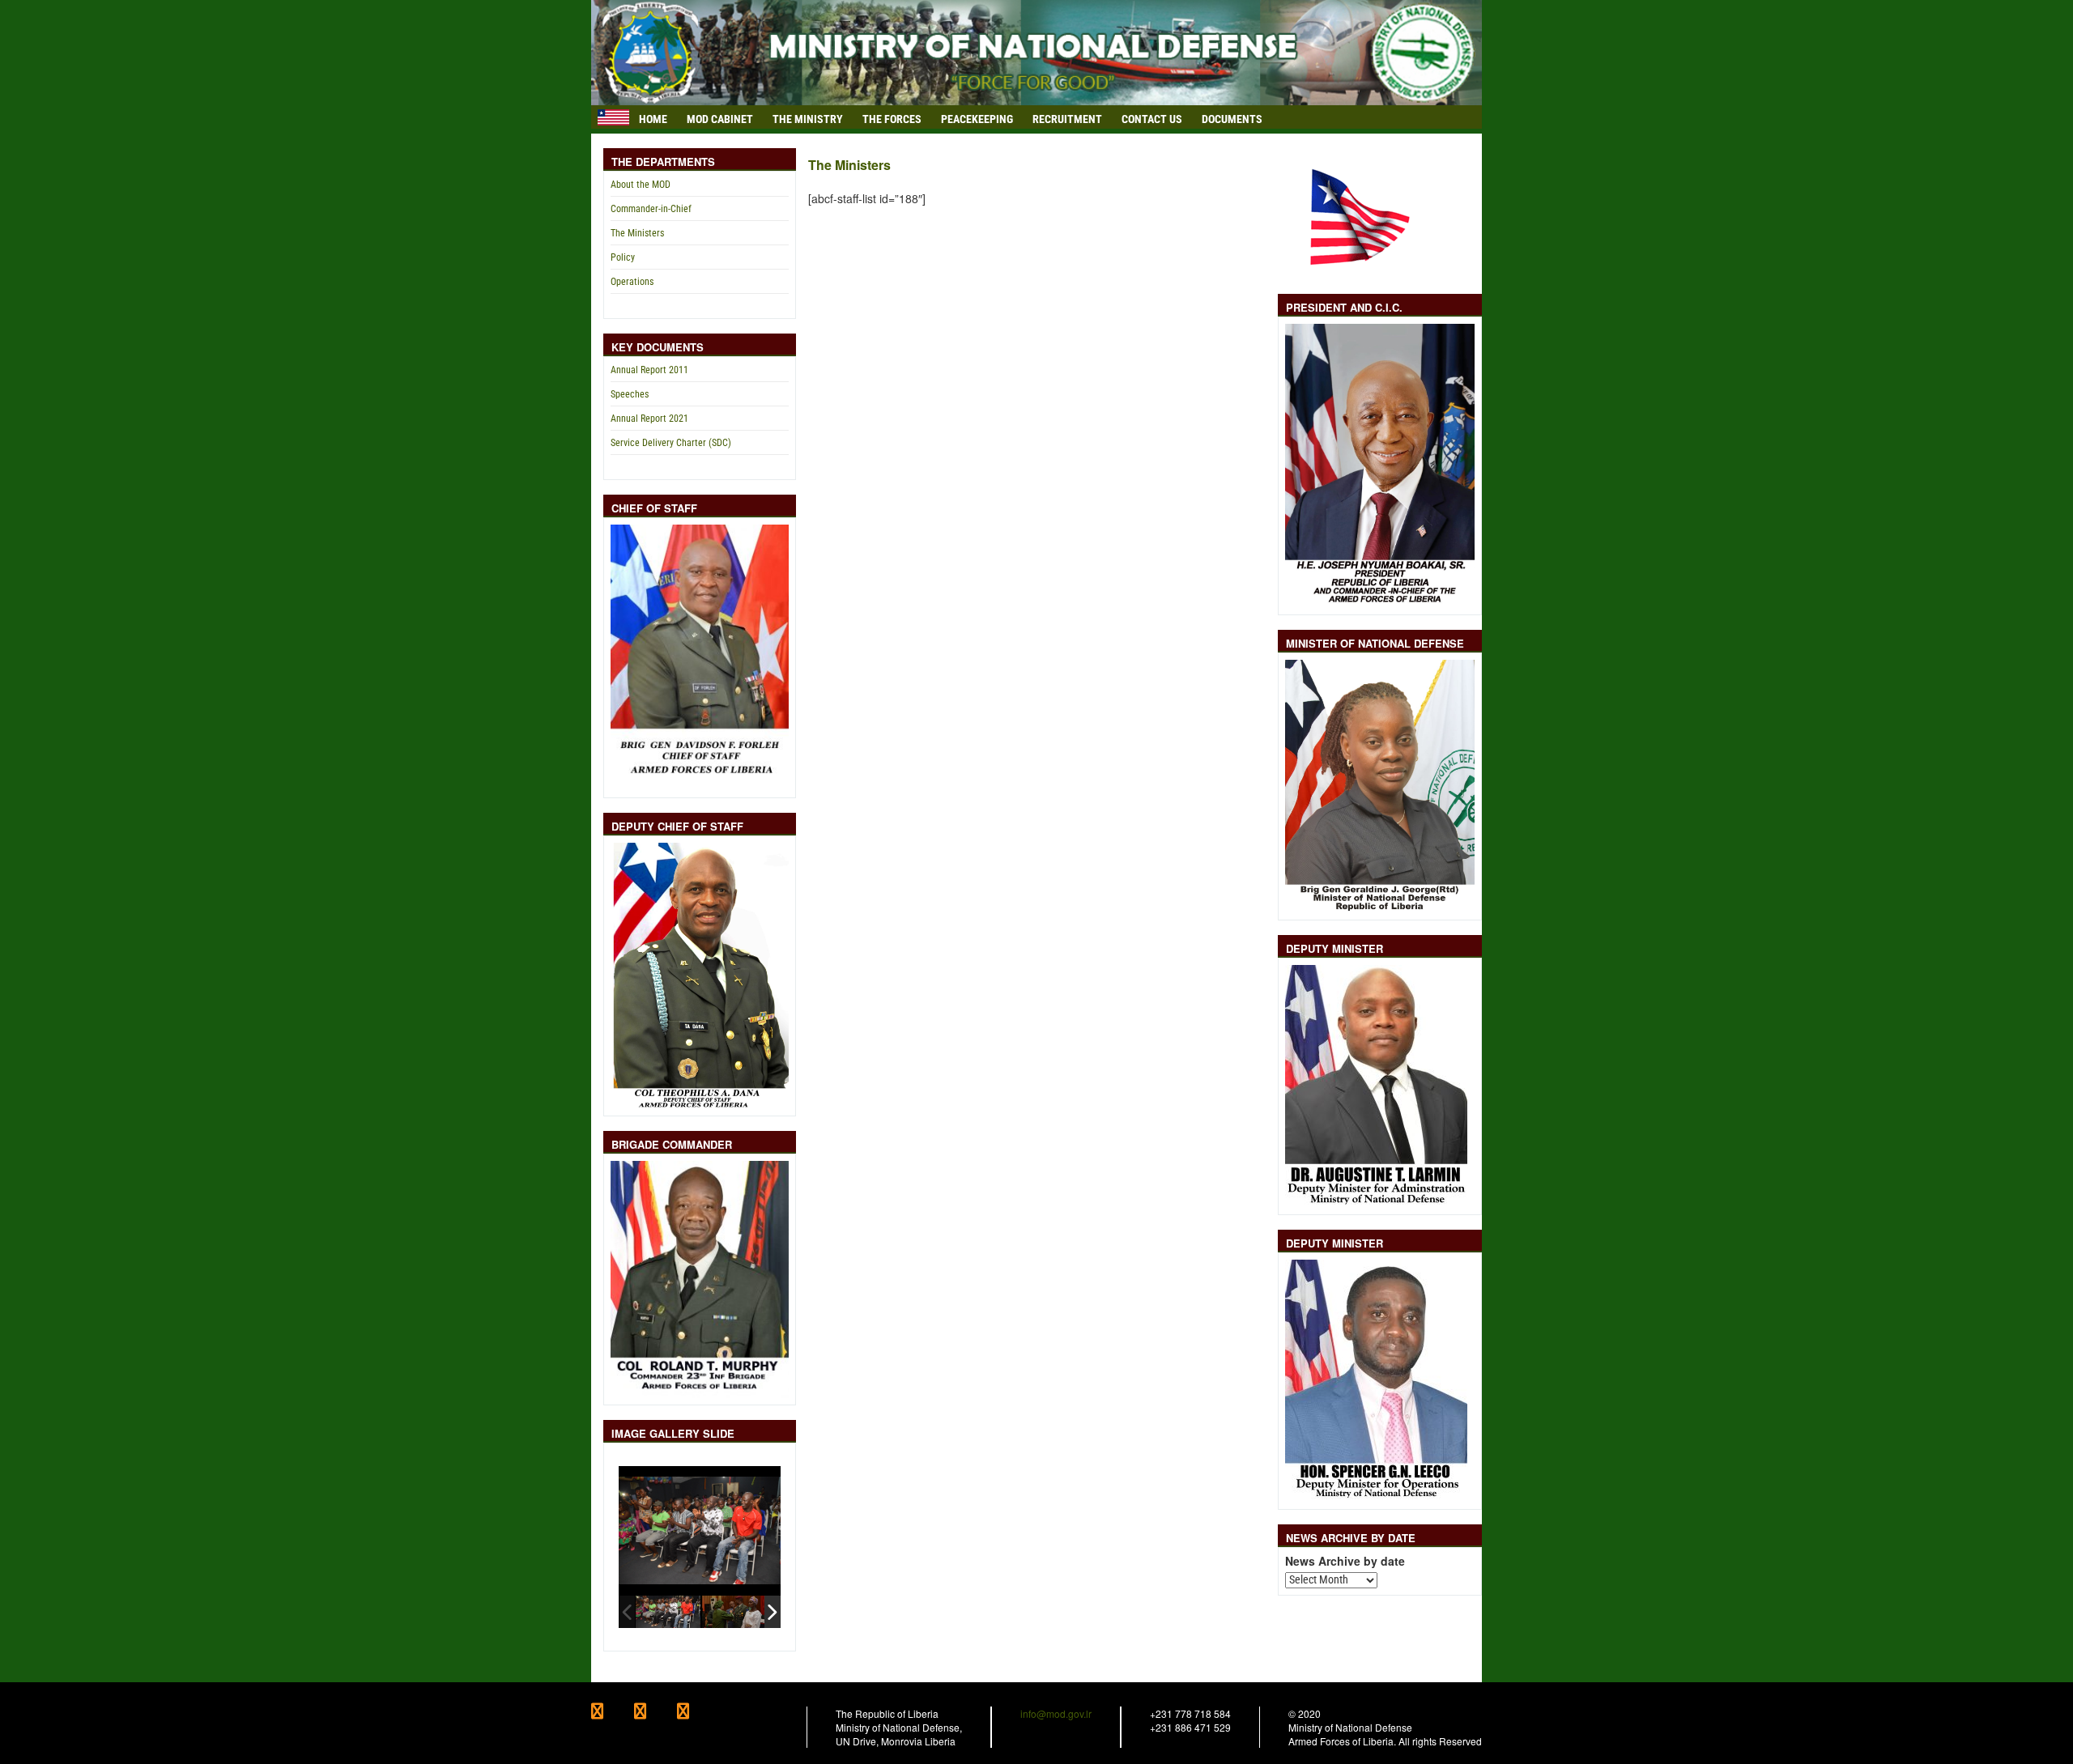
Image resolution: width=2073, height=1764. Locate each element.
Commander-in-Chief (651, 209)
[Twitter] (656, 1713)
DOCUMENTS (1232, 119)
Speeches (630, 394)
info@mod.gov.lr (1056, 1713)
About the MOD (641, 185)
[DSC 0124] (668, 1611)
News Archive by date (1345, 1561)
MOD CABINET (720, 119)
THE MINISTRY (808, 119)
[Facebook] (613, 1713)
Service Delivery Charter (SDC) (671, 443)
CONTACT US (1152, 119)
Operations (632, 282)
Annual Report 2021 (649, 419)
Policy (623, 257)
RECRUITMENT (1067, 119)
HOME (653, 119)
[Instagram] (697, 1713)
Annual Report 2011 (649, 370)
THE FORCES (892, 119)
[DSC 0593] (734, 1611)
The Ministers (637, 233)
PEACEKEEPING (977, 119)
